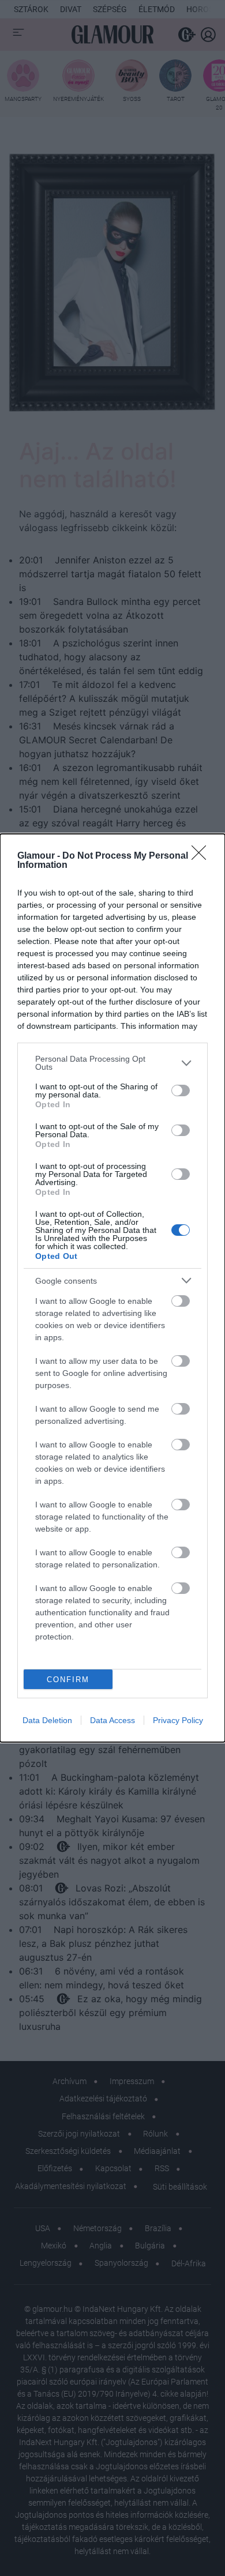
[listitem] (112, 1063)
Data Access (112, 1720)
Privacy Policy (178, 1720)
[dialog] (112, 1288)
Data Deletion (47, 1720)
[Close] (202, 856)
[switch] (181, 1090)
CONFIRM (68, 1680)
